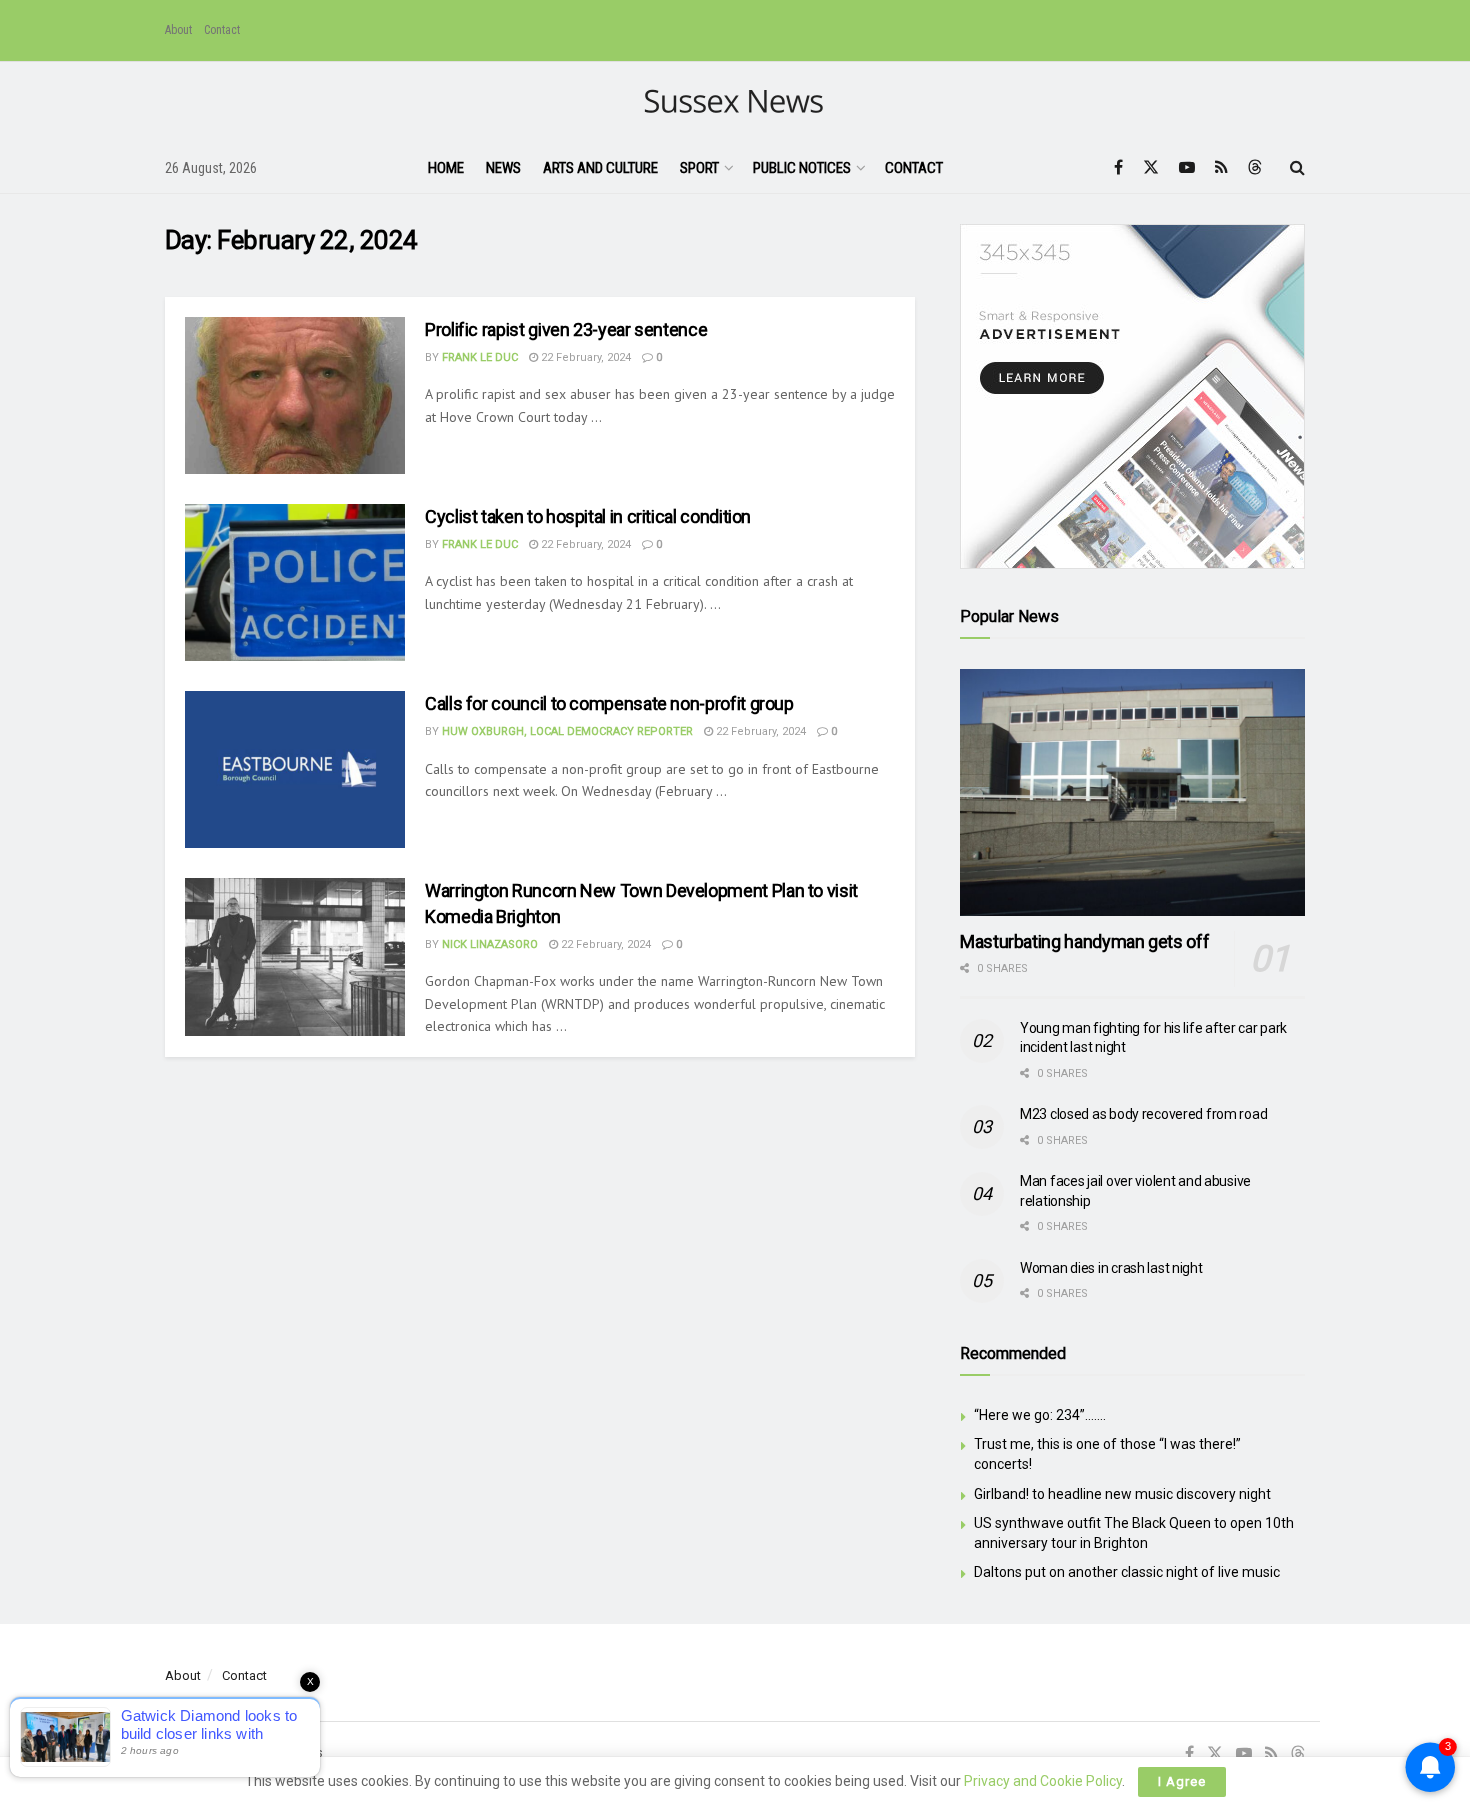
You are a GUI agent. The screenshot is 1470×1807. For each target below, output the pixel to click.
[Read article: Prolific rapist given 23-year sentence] (295, 395)
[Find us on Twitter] (1151, 167)
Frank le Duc (480, 357)
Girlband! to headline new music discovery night (1122, 1494)
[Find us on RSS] (1221, 167)
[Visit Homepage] (735, 102)
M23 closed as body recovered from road (1143, 1114)
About (178, 30)
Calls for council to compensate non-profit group (609, 703)
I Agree (1182, 1781)
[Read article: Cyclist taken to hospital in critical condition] (295, 582)
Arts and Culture (600, 168)
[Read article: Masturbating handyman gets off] (1132, 792)
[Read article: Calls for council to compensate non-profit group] (295, 769)
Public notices (802, 168)
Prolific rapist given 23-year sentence (566, 329)
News (503, 168)
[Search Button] (1297, 168)
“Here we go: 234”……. (1040, 1415)
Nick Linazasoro (490, 944)
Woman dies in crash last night (1111, 1268)
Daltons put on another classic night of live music (1127, 1572)
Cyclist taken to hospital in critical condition (588, 516)
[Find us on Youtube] (1187, 167)
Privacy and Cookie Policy (1043, 1781)
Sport (699, 168)
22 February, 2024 (584, 357)
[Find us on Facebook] (1118, 167)
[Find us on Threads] (1255, 168)
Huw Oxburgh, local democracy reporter (567, 731)
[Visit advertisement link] (1132, 396)
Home (446, 168)
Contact (222, 30)
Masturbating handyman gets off (1084, 941)
